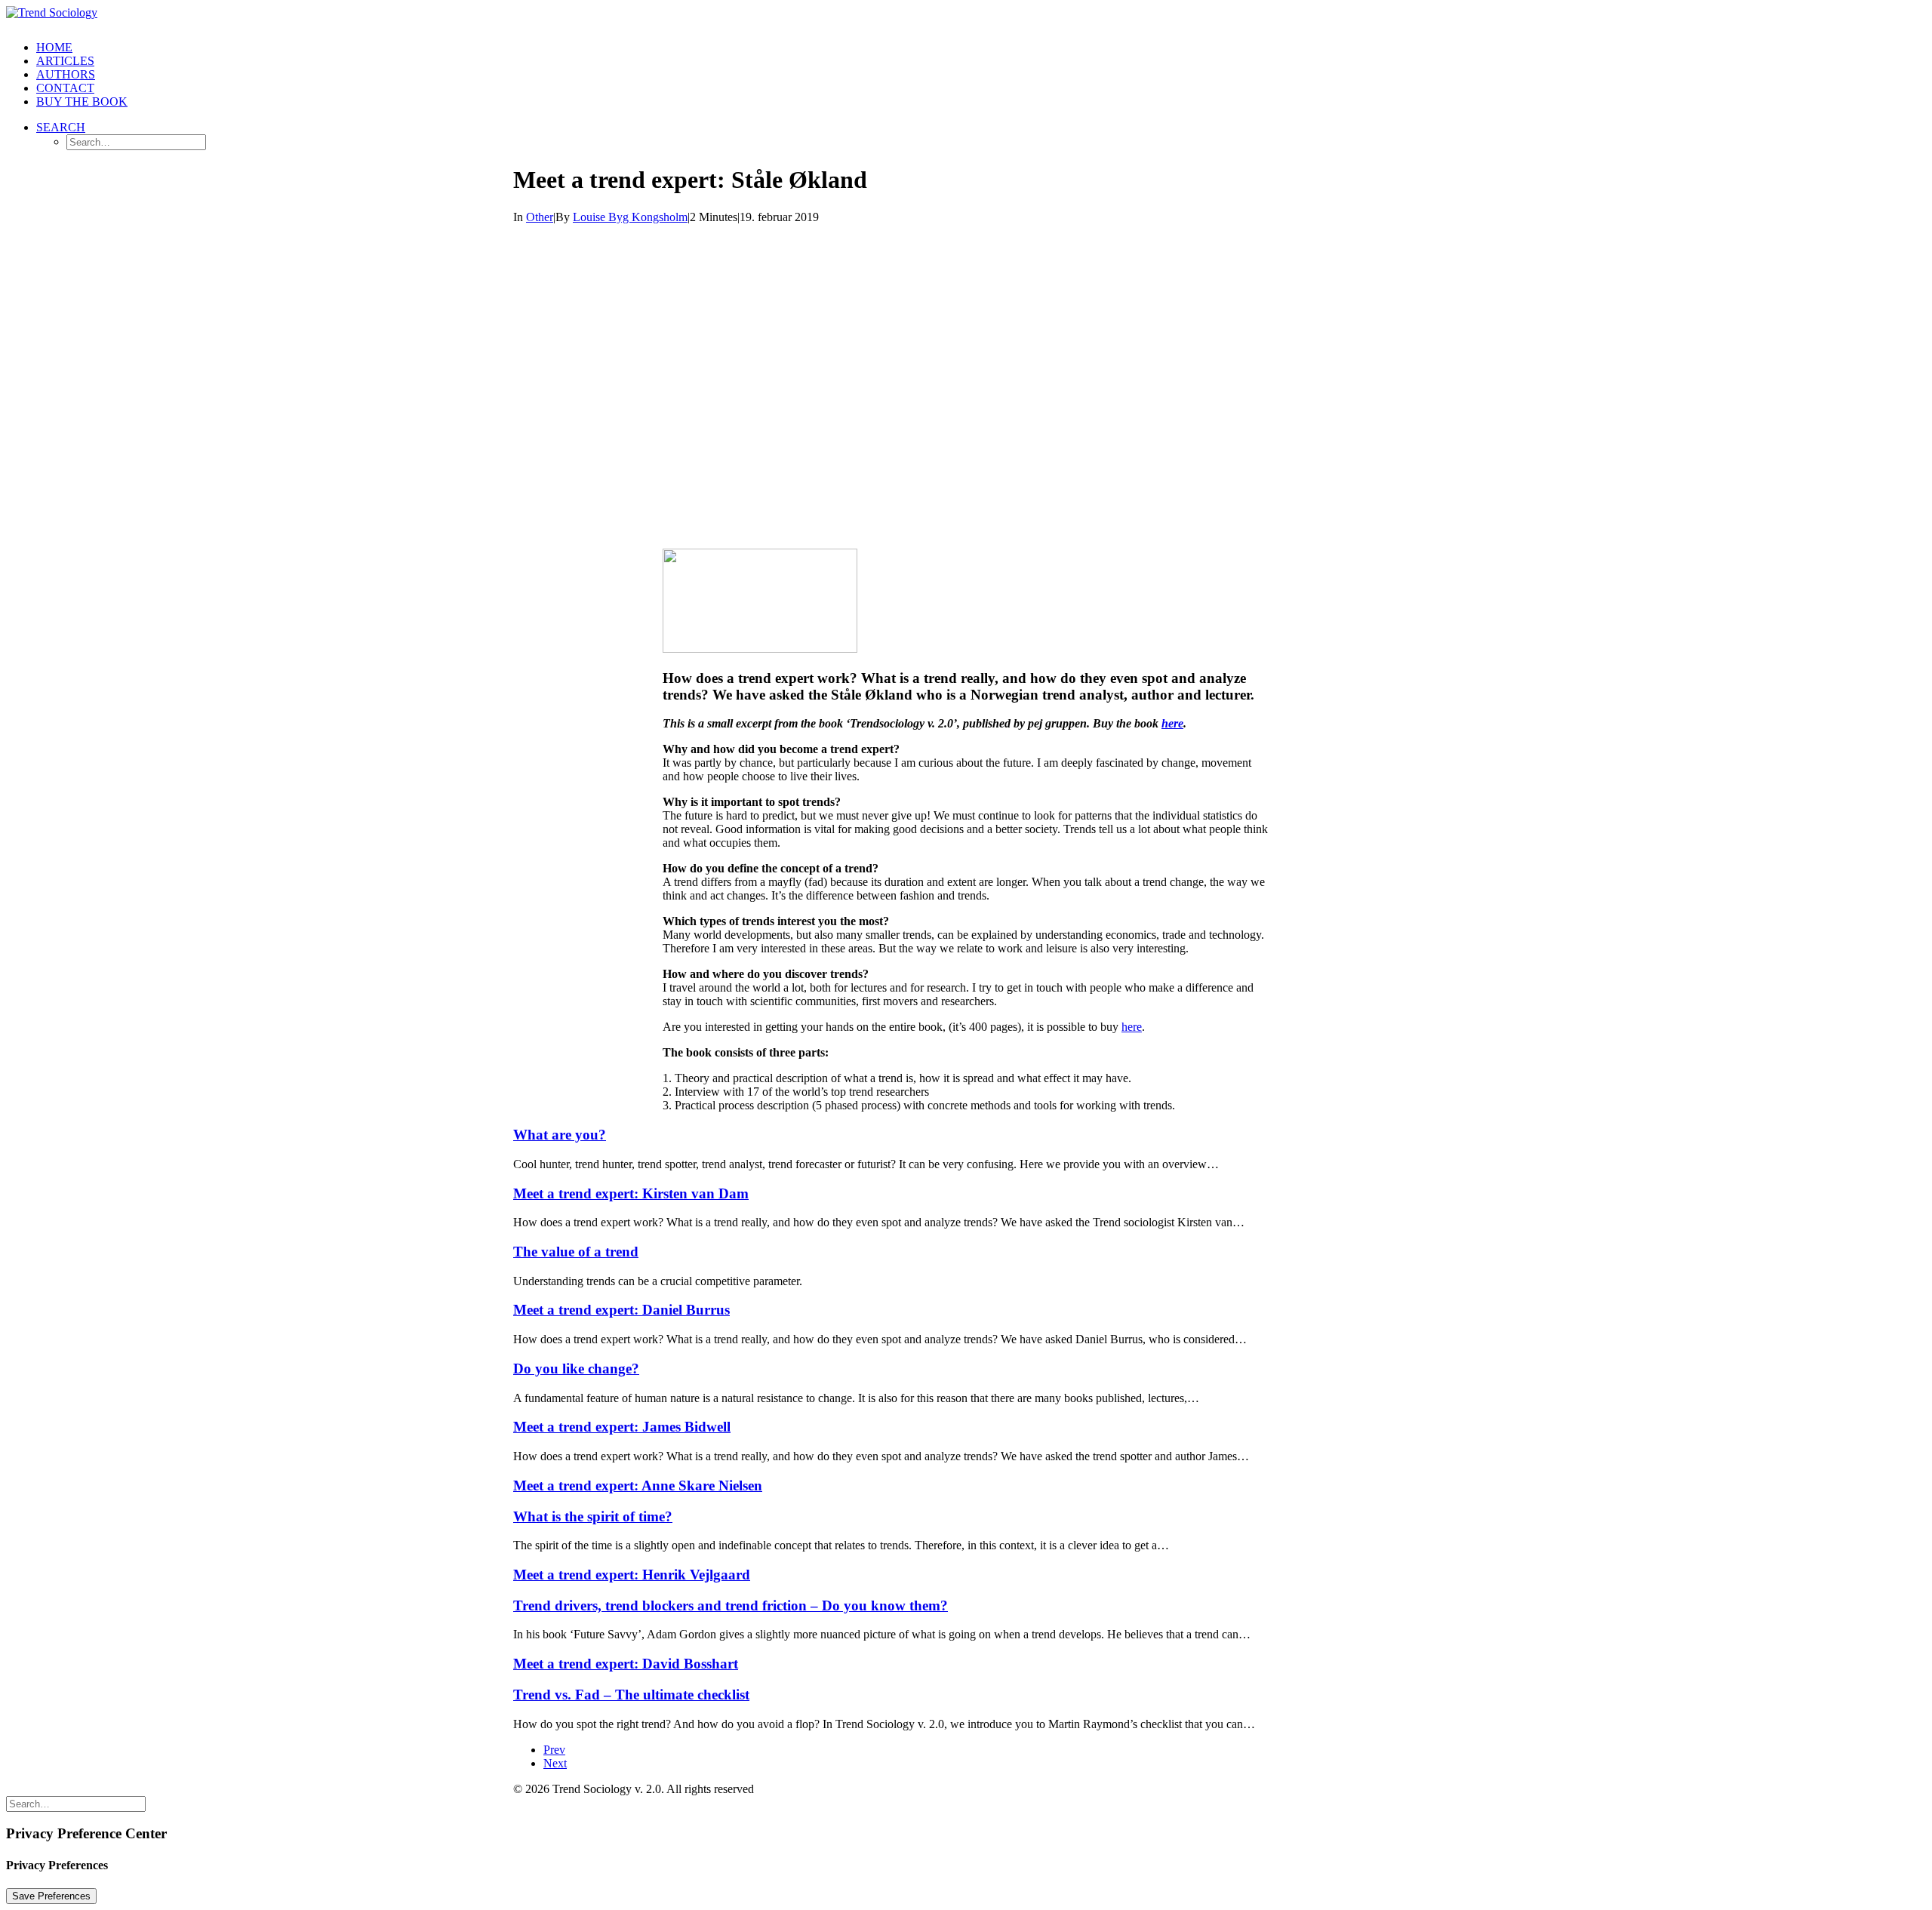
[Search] (76, 1803)
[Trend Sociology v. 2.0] (966, 17)
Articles (65, 61)
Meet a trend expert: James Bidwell (622, 1427)
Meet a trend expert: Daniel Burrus (621, 1310)
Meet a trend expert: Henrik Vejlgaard (632, 1575)
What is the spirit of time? (593, 1516)
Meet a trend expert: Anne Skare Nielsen (638, 1486)
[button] (61, 127)
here (1172, 723)
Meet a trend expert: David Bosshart (626, 1664)
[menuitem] (981, 48)
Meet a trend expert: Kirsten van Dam (631, 1193)
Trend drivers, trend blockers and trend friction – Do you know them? (731, 1606)
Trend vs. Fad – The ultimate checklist (631, 1695)
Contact (65, 88)
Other (540, 217)
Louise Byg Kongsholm (630, 217)
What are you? (560, 1135)
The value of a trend (576, 1252)
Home (54, 47)
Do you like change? (576, 1369)
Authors (66, 74)
